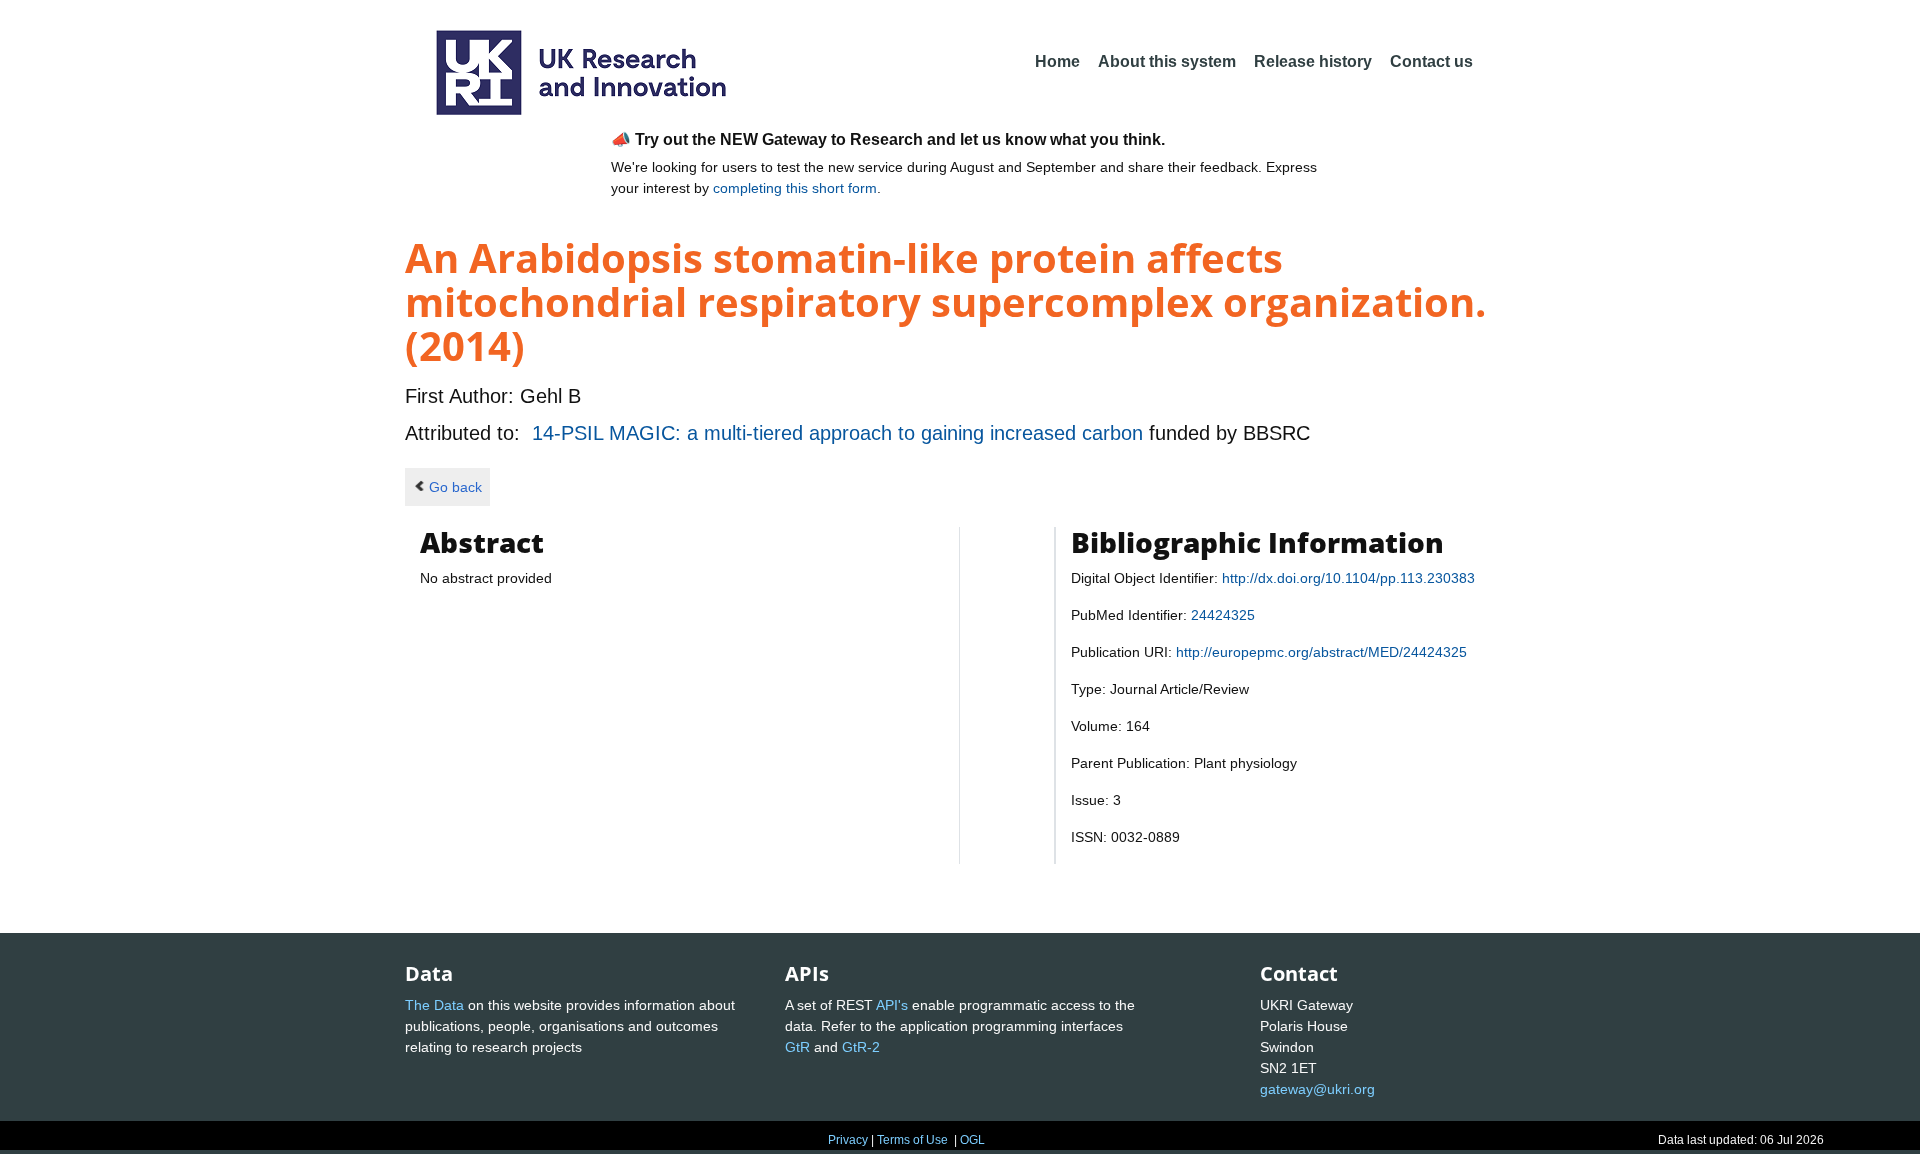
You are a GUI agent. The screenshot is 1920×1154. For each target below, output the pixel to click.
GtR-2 (861, 1047)
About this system (1167, 61)
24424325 (1223, 615)
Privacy (848, 1140)
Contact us (1431, 61)
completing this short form (795, 188)
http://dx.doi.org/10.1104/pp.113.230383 (1348, 578)
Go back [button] (455, 487)
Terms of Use (912, 1140)
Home (1057, 61)
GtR (797, 1047)
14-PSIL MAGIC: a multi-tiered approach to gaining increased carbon (840, 433)
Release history (1313, 61)
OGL (972, 1140)
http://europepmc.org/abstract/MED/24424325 (1321, 652)
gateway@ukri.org (1317, 1089)
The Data (434, 1005)
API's (892, 1005)
